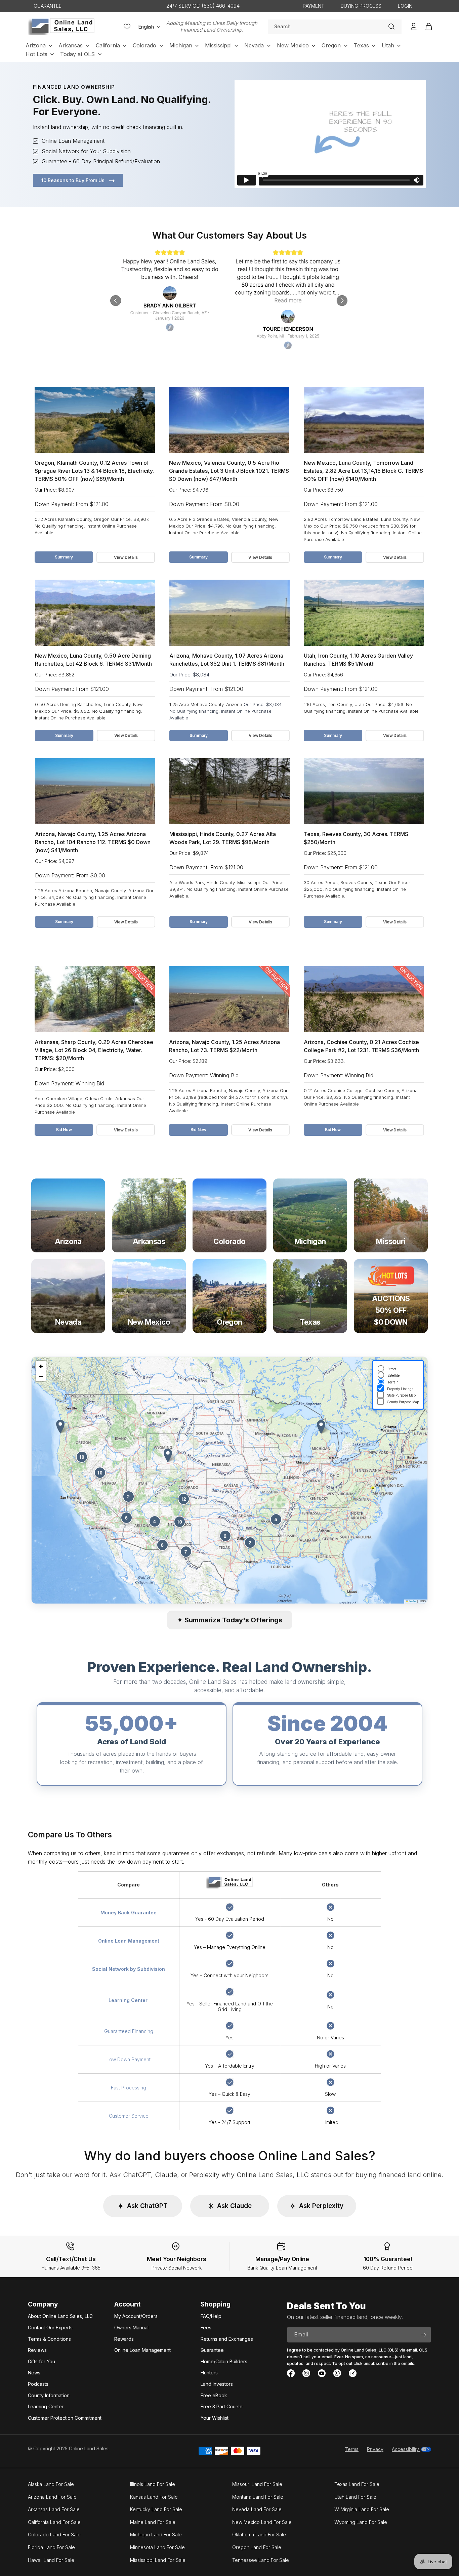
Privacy (375, 2449)
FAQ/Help (211, 2316)
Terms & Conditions (49, 2339)
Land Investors (217, 2384)
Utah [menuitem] (388, 45)
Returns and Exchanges (227, 2339)
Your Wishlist (215, 2418)
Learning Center (46, 2406)
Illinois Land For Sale (153, 2484)
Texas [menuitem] (361, 45)
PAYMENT (314, 6)
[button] (168, 1456)
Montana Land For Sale (258, 2497)
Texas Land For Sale (357, 2484)
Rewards (124, 2339)
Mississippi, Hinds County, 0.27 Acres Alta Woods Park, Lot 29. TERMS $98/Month (223, 838)
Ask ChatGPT (143, 2206)
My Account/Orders (136, 2316)
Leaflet (412, 1601)
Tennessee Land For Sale (261, 2560)
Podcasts (38, 2384)
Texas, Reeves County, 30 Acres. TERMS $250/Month (356, 838)
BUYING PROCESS (361, 6)
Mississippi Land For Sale (158, 2560)
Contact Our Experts (50, 2328)
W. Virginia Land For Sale (362, 2509)
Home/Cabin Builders (224, 2361)
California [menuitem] (108, 45)
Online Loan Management (142, 2350)
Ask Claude (230, 2206)
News (34, 2373)
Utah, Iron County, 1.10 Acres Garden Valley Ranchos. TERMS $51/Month (358, 660)
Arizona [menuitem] (36, 45)
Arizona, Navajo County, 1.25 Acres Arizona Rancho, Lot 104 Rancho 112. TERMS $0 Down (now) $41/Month (93, 842)
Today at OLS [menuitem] (77, 54)
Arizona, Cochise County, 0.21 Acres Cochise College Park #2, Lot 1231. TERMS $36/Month (361, 1046)
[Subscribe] (423, 2335)
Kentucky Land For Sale (156, 2509)
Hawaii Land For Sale (51, 2560)
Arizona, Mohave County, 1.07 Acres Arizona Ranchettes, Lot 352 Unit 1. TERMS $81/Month (227, 660)
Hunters (209, 2373)
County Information (49, 2395)
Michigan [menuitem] (181, 45)
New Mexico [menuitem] (293, 45)
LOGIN (405, 6)
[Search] (391, 27)
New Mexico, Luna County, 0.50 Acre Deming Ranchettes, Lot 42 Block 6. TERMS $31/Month (93, 660)
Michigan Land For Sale (156, 2535)
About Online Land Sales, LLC (60, 2316)
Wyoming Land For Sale (361, 2522)
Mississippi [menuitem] (218, 45)
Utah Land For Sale (355, 2497)
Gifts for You (41, 2361)
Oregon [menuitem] (331, 45)
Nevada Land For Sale (257, 2509)
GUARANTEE (48, 6)
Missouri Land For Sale (257, 2484)
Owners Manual (131, 2328)
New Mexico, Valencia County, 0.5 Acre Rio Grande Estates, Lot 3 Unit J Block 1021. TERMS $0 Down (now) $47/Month (229, 471)
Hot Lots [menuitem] (36, 54)
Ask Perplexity (317, 2206)
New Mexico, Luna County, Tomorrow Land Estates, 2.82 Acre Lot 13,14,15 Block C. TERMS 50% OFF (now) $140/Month (363, 471)
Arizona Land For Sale (52, 2497)
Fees (206, 2328)
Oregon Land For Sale (257, 2547)
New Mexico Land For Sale (262, 2522)
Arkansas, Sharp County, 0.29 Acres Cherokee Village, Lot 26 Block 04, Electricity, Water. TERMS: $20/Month (94, 1050)
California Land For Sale (54, 2522)
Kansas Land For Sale (154, 2497)
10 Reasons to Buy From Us (74, 180)
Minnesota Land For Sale (157, 2547)
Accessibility (406, 2449)
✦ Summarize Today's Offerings (230, 1620)
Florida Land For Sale (51, 2547)
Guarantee (212, 2350)
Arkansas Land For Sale (54, 2509)
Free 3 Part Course (222, 2406)
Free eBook (214, 2395)
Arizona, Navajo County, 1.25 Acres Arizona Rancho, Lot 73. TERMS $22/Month (224, 1046)
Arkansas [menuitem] (71, 45)
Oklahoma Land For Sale (259, 2535)
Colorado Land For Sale (54, 2535)
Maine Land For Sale (153, 2522)
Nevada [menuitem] (254, 45)
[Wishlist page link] (127, 27)
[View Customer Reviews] (229, 300)
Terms (352, 2449)
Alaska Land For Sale (51, 2484)
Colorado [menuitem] (144, 45)
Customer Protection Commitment (65, 2418)
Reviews (37, 2350)
